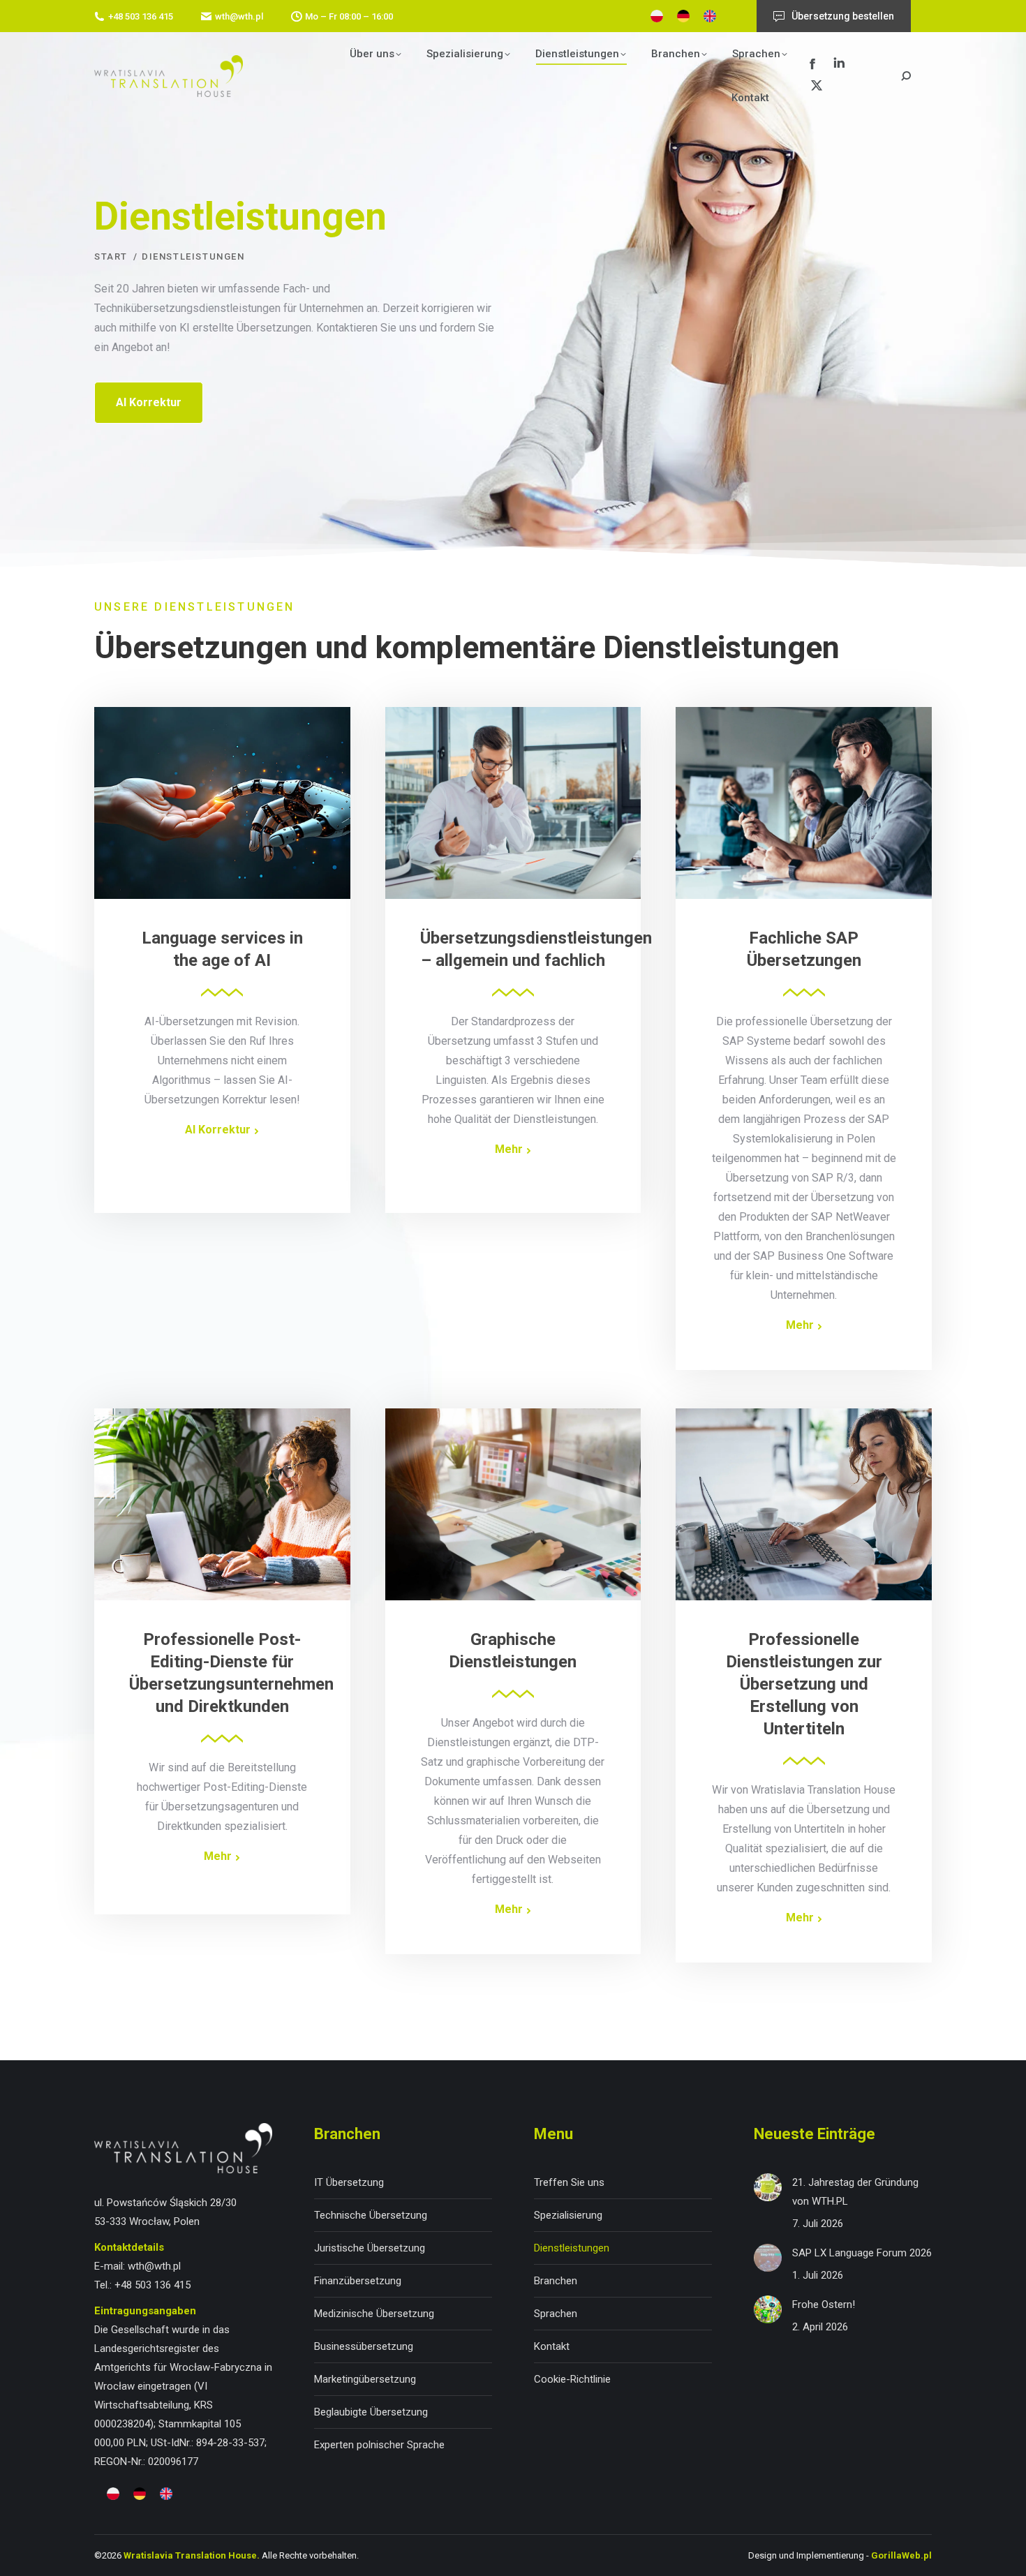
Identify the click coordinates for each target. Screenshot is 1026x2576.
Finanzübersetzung (358, 2281)
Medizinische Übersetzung (374, 2314)
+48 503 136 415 (141, 16)
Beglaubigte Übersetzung (371, 2412)
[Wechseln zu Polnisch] (657, 16)
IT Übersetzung (349, 2182)
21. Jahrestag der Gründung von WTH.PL (855, 2192)
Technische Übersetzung (371, 2215)
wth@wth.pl (239, 16)
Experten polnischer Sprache (379, 2445)
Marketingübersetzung (365, 2379)
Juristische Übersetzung (370, 2248)
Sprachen (556, 2314)
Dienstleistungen (572, 2248)
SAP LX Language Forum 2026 (862, 2253)
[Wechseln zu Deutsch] (683, 16)
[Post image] (768, 2187)
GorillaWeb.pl (901, 2555)
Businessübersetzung (364, 2346)
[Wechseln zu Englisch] (710, 16)
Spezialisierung (568, 2215)
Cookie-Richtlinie (572, 2379)
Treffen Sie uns (569, 2182)
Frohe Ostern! (824, 2305)
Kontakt (552, 2346)
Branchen (556, 2281)
